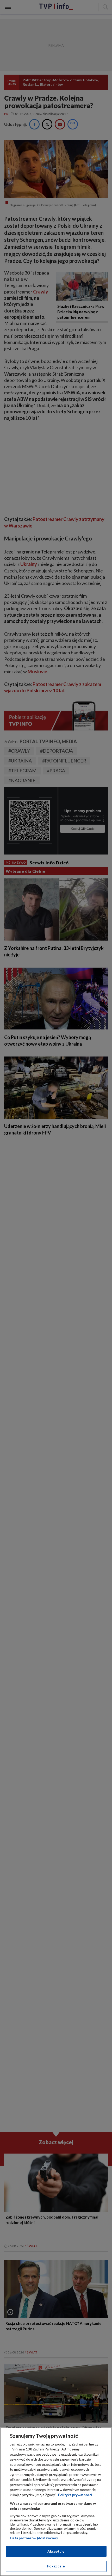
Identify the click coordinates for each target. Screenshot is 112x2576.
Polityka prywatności (75, 2495)
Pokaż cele (56, 2566)
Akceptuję (56, 2551)
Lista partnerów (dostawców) (34, 2538)
